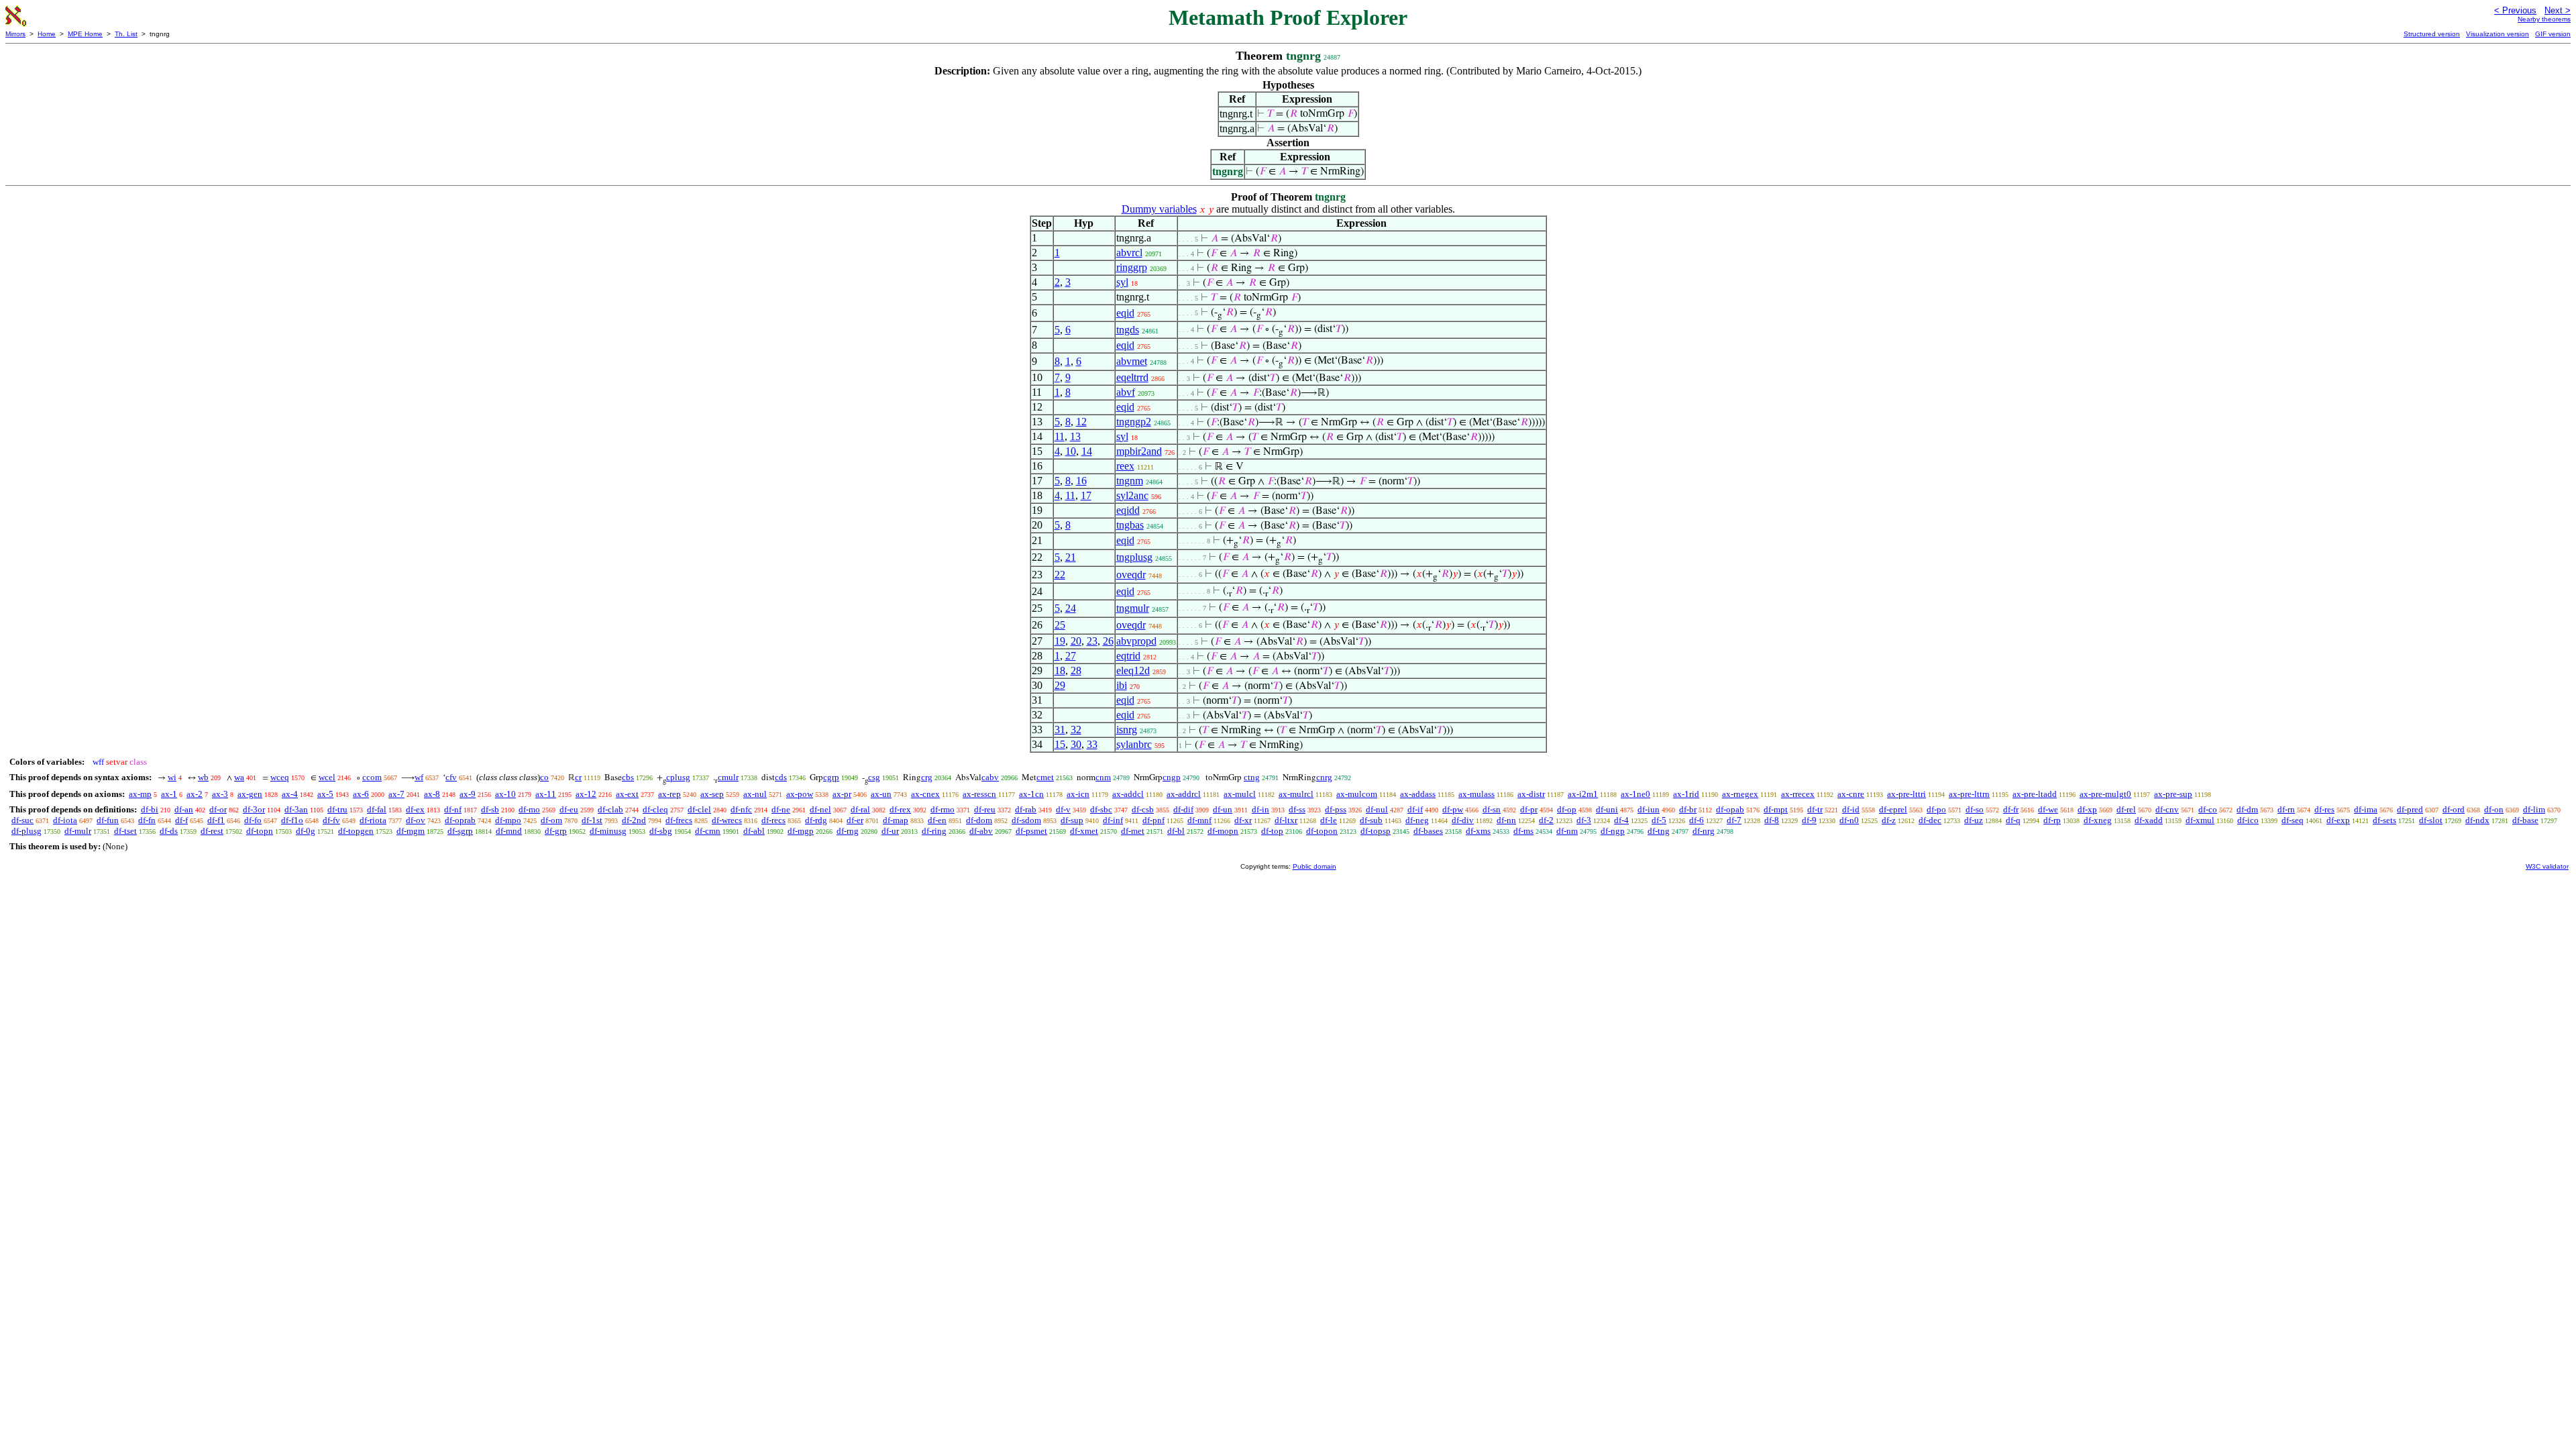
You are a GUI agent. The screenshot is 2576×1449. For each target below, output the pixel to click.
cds (781, 777)
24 (1071, 608)
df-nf (453, 809)
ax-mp (140, 794)
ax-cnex (925, 794)
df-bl (1176, 831)
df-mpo (508, 820)
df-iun (1649, 809)
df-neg (1417, 820)
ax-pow (800, 794)
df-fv (331, 820)
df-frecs (679, 820)
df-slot (2431, 820)
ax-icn (1078, 794)
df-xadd (2149, 820)
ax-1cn (1031, 794)
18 (1060, 670)
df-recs (773, 820)
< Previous (2515, 10)
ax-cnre (1851, 794)
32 (1076, 730)
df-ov (416, 820)
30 (1076, 744)
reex (1125, 466)
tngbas (1130, 525)
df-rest (212, 831)
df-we (2048, 809)
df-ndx (2477, 820)
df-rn (2286, 809)
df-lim (2534, 809)
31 (1060, 730)
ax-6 (361, 794)
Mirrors (15, 34)
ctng (1252, 777)
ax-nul (755, 794)
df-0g (306, 831)
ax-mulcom (1357, 794)
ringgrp (1132, 267)
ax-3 (220, 794)
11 (1060, 436)
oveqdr (1131, 575)
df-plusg (26, 831)
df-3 (1584, 820)
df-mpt (1776, 809)
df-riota (373, 820)
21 (1071, 557)
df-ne (781, 809)
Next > (2558, 10)
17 (1086, 495)
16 (1081, 481)
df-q (2013, 820)
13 (1075, 436)
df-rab (1026, 809)
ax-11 (546, 794)
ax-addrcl (1184, 794)
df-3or (254, 809)
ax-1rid (1686, 794)
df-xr (1243, 820)
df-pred (2410, 809)
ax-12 (586, 794)
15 (1060, 744)
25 (1060, 625)
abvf (1126, 392)
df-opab (1730, 809)
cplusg (678, 777)
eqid (1125, 313)
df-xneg (2098, 820)
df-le (1329, 820)
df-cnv (2167, 809)
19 (1060, 641)
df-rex (900, 809)
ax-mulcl (1240, 794)
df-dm (2247, 809)
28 (1076, 670)
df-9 (1809, 820)
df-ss (1297, 809)
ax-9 (468, 794)
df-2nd (634, 820)
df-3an (296, 809)
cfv (451, 777)
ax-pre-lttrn (1969, 794)
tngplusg (1134, 557)
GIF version (2553, 34)
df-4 (1621, 820)
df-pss (1336, 809)
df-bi (150, 809)
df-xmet (1084, 831)
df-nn (1506, 820)
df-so (1975, 809)
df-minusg (608, 831)
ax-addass (1418, 794)
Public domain (1314, 866)
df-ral (860, 809)
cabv (990, 777)
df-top (1272, 831)
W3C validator (2547, 866)
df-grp (556, 831)
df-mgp (801, 831)
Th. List (126, 34)
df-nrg (1704, 831)
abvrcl (1129, 253)
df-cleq (655, 809)
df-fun (108, 820)
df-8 (1772, 820)
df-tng (1659, 831)
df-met (1133, 831)
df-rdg (816, 820)
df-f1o (292, 820)
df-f (181, 820)
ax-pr (842, 794)
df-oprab (460, 820)
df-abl (754, 831)
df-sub (1371, 820)
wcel (327, 777)
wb (203, 777)
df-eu (569, 809)
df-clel (699, 809)
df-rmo (943, 809)
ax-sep (712, 794)
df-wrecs (727, 820)
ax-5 (325, 794)
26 (1108, 641)
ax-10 (505, 794)
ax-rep (669, 794)
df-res (2324, 809)
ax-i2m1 (1583, 794)
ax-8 (432, 794)
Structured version (2432, 34)
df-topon (1322, 831)
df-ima (2366, 809)
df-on (2494, 809)
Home (47, 34)
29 (1060, 685)
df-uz (1974, 820)
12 (1081, 422)
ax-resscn (979, 794)
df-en (937, 820)
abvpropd (1136, 641)
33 (1092, 744)
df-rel (2126, 809)
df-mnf (1199, 820)
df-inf (1113, 820)
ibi (1122, 685)
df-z (1889, 820)
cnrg (1324, 777)
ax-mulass (1477, 794)
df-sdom (1026, 820)
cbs (628, 777)
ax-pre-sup (2173, 794)
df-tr (1815, 809)
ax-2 (195, 794)
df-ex (415, 809)
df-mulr (78, 831)
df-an (184, 809)
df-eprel (1893, 809)
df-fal (377, 809)
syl (1122, 282)
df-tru (337, 809)
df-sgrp (460, 831)
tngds (1128, 330)
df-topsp (1376, 831)
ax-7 (396, 794)
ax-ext (627, 794)
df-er (855, 820)
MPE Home (85, 34)
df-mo (529, 809)
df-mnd (509, 831)
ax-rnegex (1740, 794)
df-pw (1453, 809)
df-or (218, 809)
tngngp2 (1134, 422)
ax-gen (250, 794)
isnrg (1127, 730)
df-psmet (1031, 831)
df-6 (1697, 820)
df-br (1688, 809)
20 (1076, 641)
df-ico (2248, 820)
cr (578, 777)
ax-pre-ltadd (2035, 794)
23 (1092, 641)
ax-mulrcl (1296, 794)
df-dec (1930, 820)
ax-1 (169, 794)
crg (927, 777)
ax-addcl (1128, 794)
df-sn (1492, 809)
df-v (1063, 809)
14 (1087, 451)
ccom (372, 777)
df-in (1260, 809)
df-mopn (1223, 831)
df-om (551, 820)
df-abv (981, 831)
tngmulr (1133, 608)
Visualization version (2498, 34)
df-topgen (356, 831)
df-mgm (411, 831)
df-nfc (741, 809)
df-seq (2293, 820)
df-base (2525, 820)
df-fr (2011, 809)
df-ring (934, 831)
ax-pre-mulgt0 (2105, 794)
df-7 (1734, 820)
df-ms (1523, 831)
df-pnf (1153, 820)
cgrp (831, 777)
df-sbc (1101, 809)
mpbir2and (1139, 451)
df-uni (1607, 809)
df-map (896, 820)
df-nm (1567, 831)
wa (239, 777)
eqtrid (1128, 656)
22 (1060, 575)
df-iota (65, 820)
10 (1071, 451)
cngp (1172, 777)
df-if (1415, 809)
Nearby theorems (2544, 19)
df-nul (1377, 809)
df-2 (1546, 820)
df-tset (125, 831)
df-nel (820, 809)
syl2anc (1132, 495)
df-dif (1183, 809)
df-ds (169, 831)
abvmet (1132, 361)
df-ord (2454, 809)
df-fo (253, 820)
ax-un (881, 794)
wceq (280, 777)
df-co (2208, 809)
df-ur (890, 831)
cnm (1103, 777)
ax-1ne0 (1635, 794)
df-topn (260, 831)
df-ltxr (1286, 820)
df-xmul (2200, 820)
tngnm (1130, 481)
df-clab (610, 809)
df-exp (2338, 820)
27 (1071, 656)
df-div (1463, 820)
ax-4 (290, 794)
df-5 (1659, 820)
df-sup (1072, 820)
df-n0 (1849, 820)
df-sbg (661, 831)
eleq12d (1133, 670)
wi (172, 777)
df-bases (1428, 831)
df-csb (1143, 809)
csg (874, 777)
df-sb (490, 809)
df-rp (2052, 820)
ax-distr (1531, 794)
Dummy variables (1159, 209)
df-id (1851, 809)
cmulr (728, 777)
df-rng (848, 831)
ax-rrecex (1798, 794)
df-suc (22, 820)
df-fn (147, 820)
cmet (1045, 777)
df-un (1223, 809)
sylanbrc (1134, 744)
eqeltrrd (1132, 377)
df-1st (592, 820)
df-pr (1529, 809)
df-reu (985, 809)
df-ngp (1613, 831)
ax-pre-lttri (1907, 794)
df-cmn (708, 831)
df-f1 (216, 820)
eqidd (1128, 510)
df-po (1936, 809)
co (544, 777)
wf (419, 777)
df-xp (2087, 809)
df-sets (2384, 820)
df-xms (1478, 831)
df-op (1567, 809)
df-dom (979, 820)
